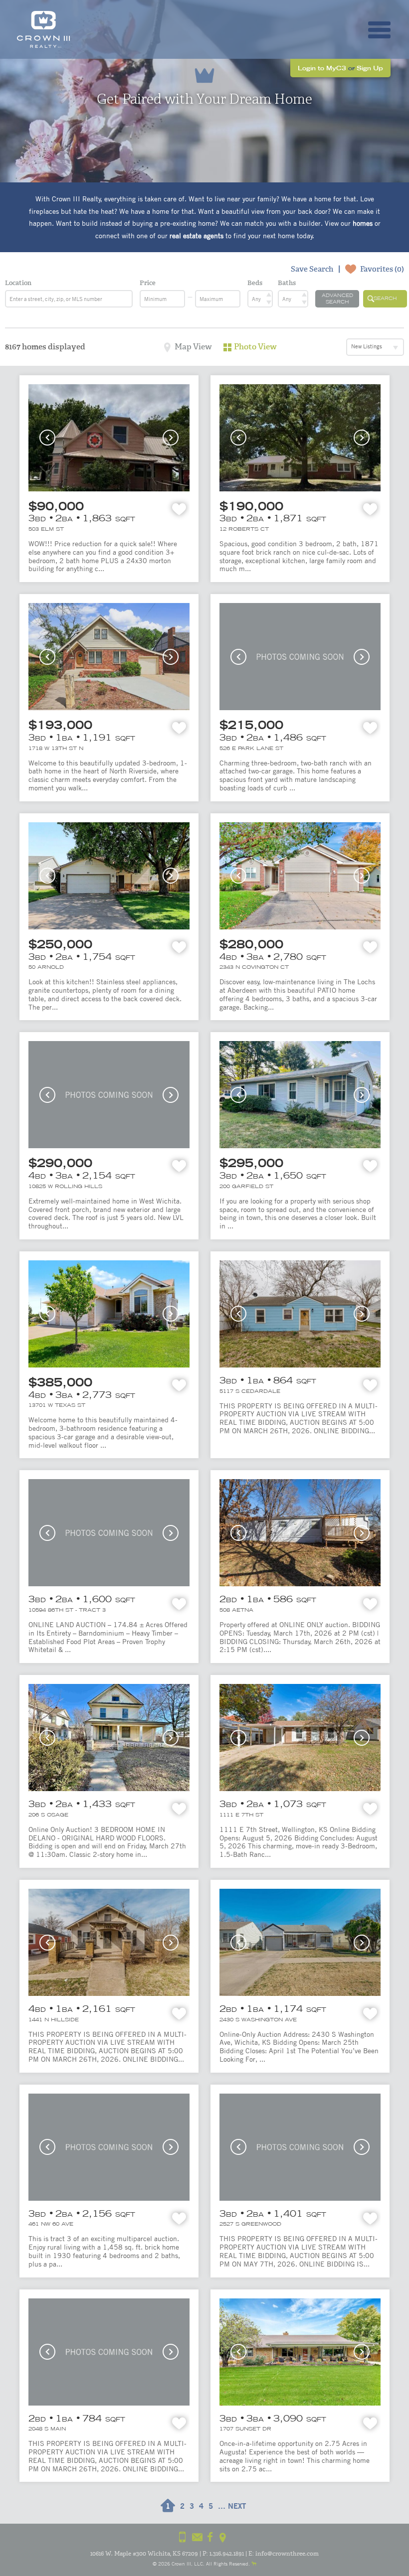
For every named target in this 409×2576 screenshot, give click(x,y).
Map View (193, 347)
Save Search (312, 269)
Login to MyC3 (322, 68)
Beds (255, 283)
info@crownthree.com (287, 2554)
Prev (47, 438)
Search (385, 298)
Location (18, 283)
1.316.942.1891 (227, 2554)
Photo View (255, 347)
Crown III (181, 2563)
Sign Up (370, 68)
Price (148, 283)
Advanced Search (337, 299)
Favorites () (382, 269)
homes (363, 223)
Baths (287, 283)
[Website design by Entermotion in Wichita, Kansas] (254, 2563)
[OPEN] (379, 30)
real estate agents (197, 235)
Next (171, 438)
